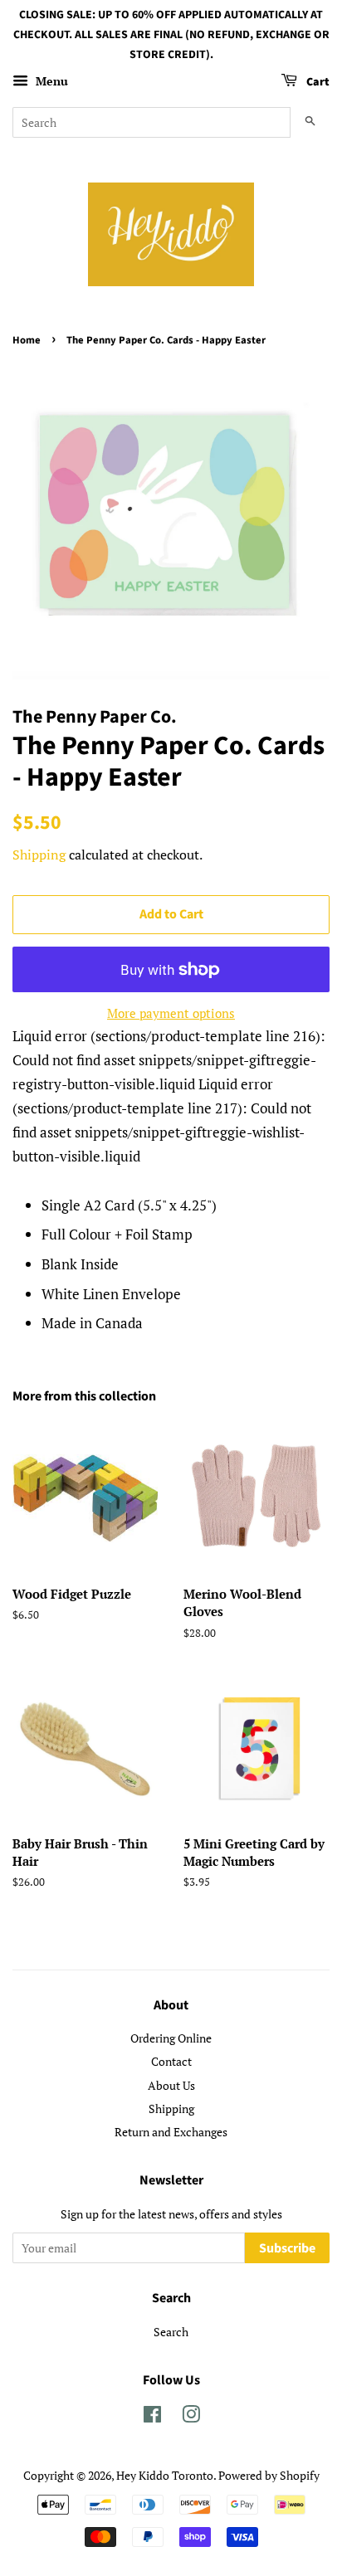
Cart (317, 83)
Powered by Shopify (269, 2475)
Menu (50, 82)
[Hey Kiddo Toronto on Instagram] (191, 2417)
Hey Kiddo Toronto (165, 2475)
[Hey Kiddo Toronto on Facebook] (152, 2417)
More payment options (171, 1013)
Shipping (39, 855)
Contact (171, 2061)
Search (171, 2332)
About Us (171, 2085)
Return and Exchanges (171, 2132)
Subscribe (287, 2248)
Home (27, 340)
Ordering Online (171, 2038)
